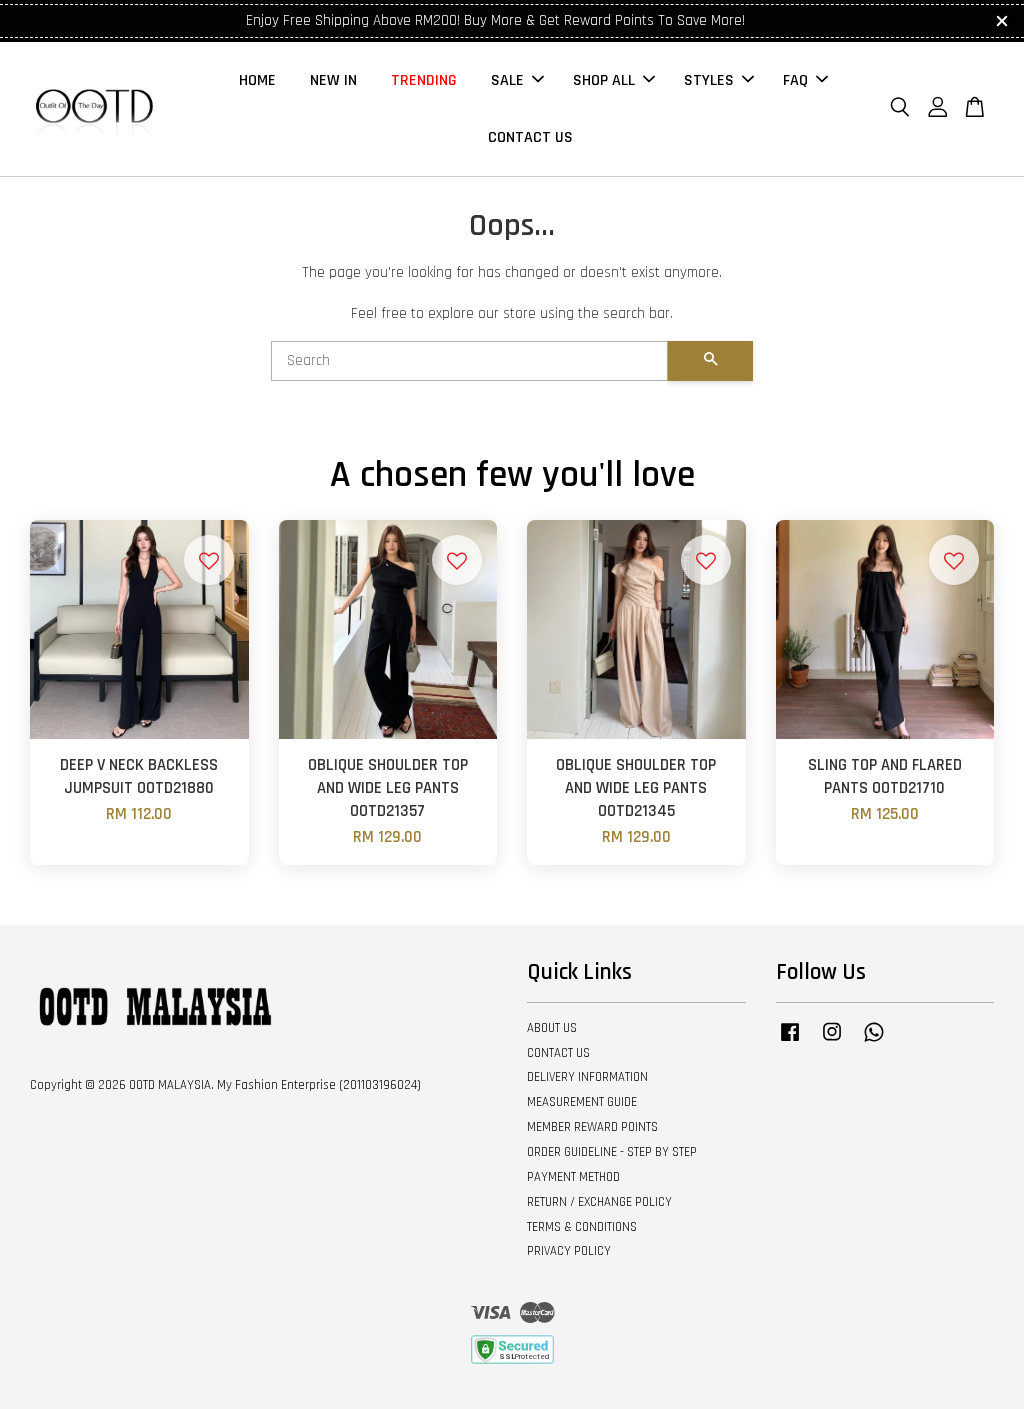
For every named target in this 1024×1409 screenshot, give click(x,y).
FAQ (795, 80)
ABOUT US (552, 1028)
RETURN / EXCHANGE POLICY (599, 1202)
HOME (257, 80)
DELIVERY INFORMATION (587, 1077)
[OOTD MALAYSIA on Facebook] (790, 1042)
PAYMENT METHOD (573, 1177)
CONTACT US (530, 137)
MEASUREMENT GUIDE (582, 1102)
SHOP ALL (604, 80)
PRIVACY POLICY (569, 1251)
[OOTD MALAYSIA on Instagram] (832, 1042)
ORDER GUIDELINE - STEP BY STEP (612, 1152)
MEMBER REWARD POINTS (592, 1127)
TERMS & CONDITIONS (582, 1227)
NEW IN (333, 80)
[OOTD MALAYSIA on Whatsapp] (874, 1042)
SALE (507, 80)
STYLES (709, 80)
